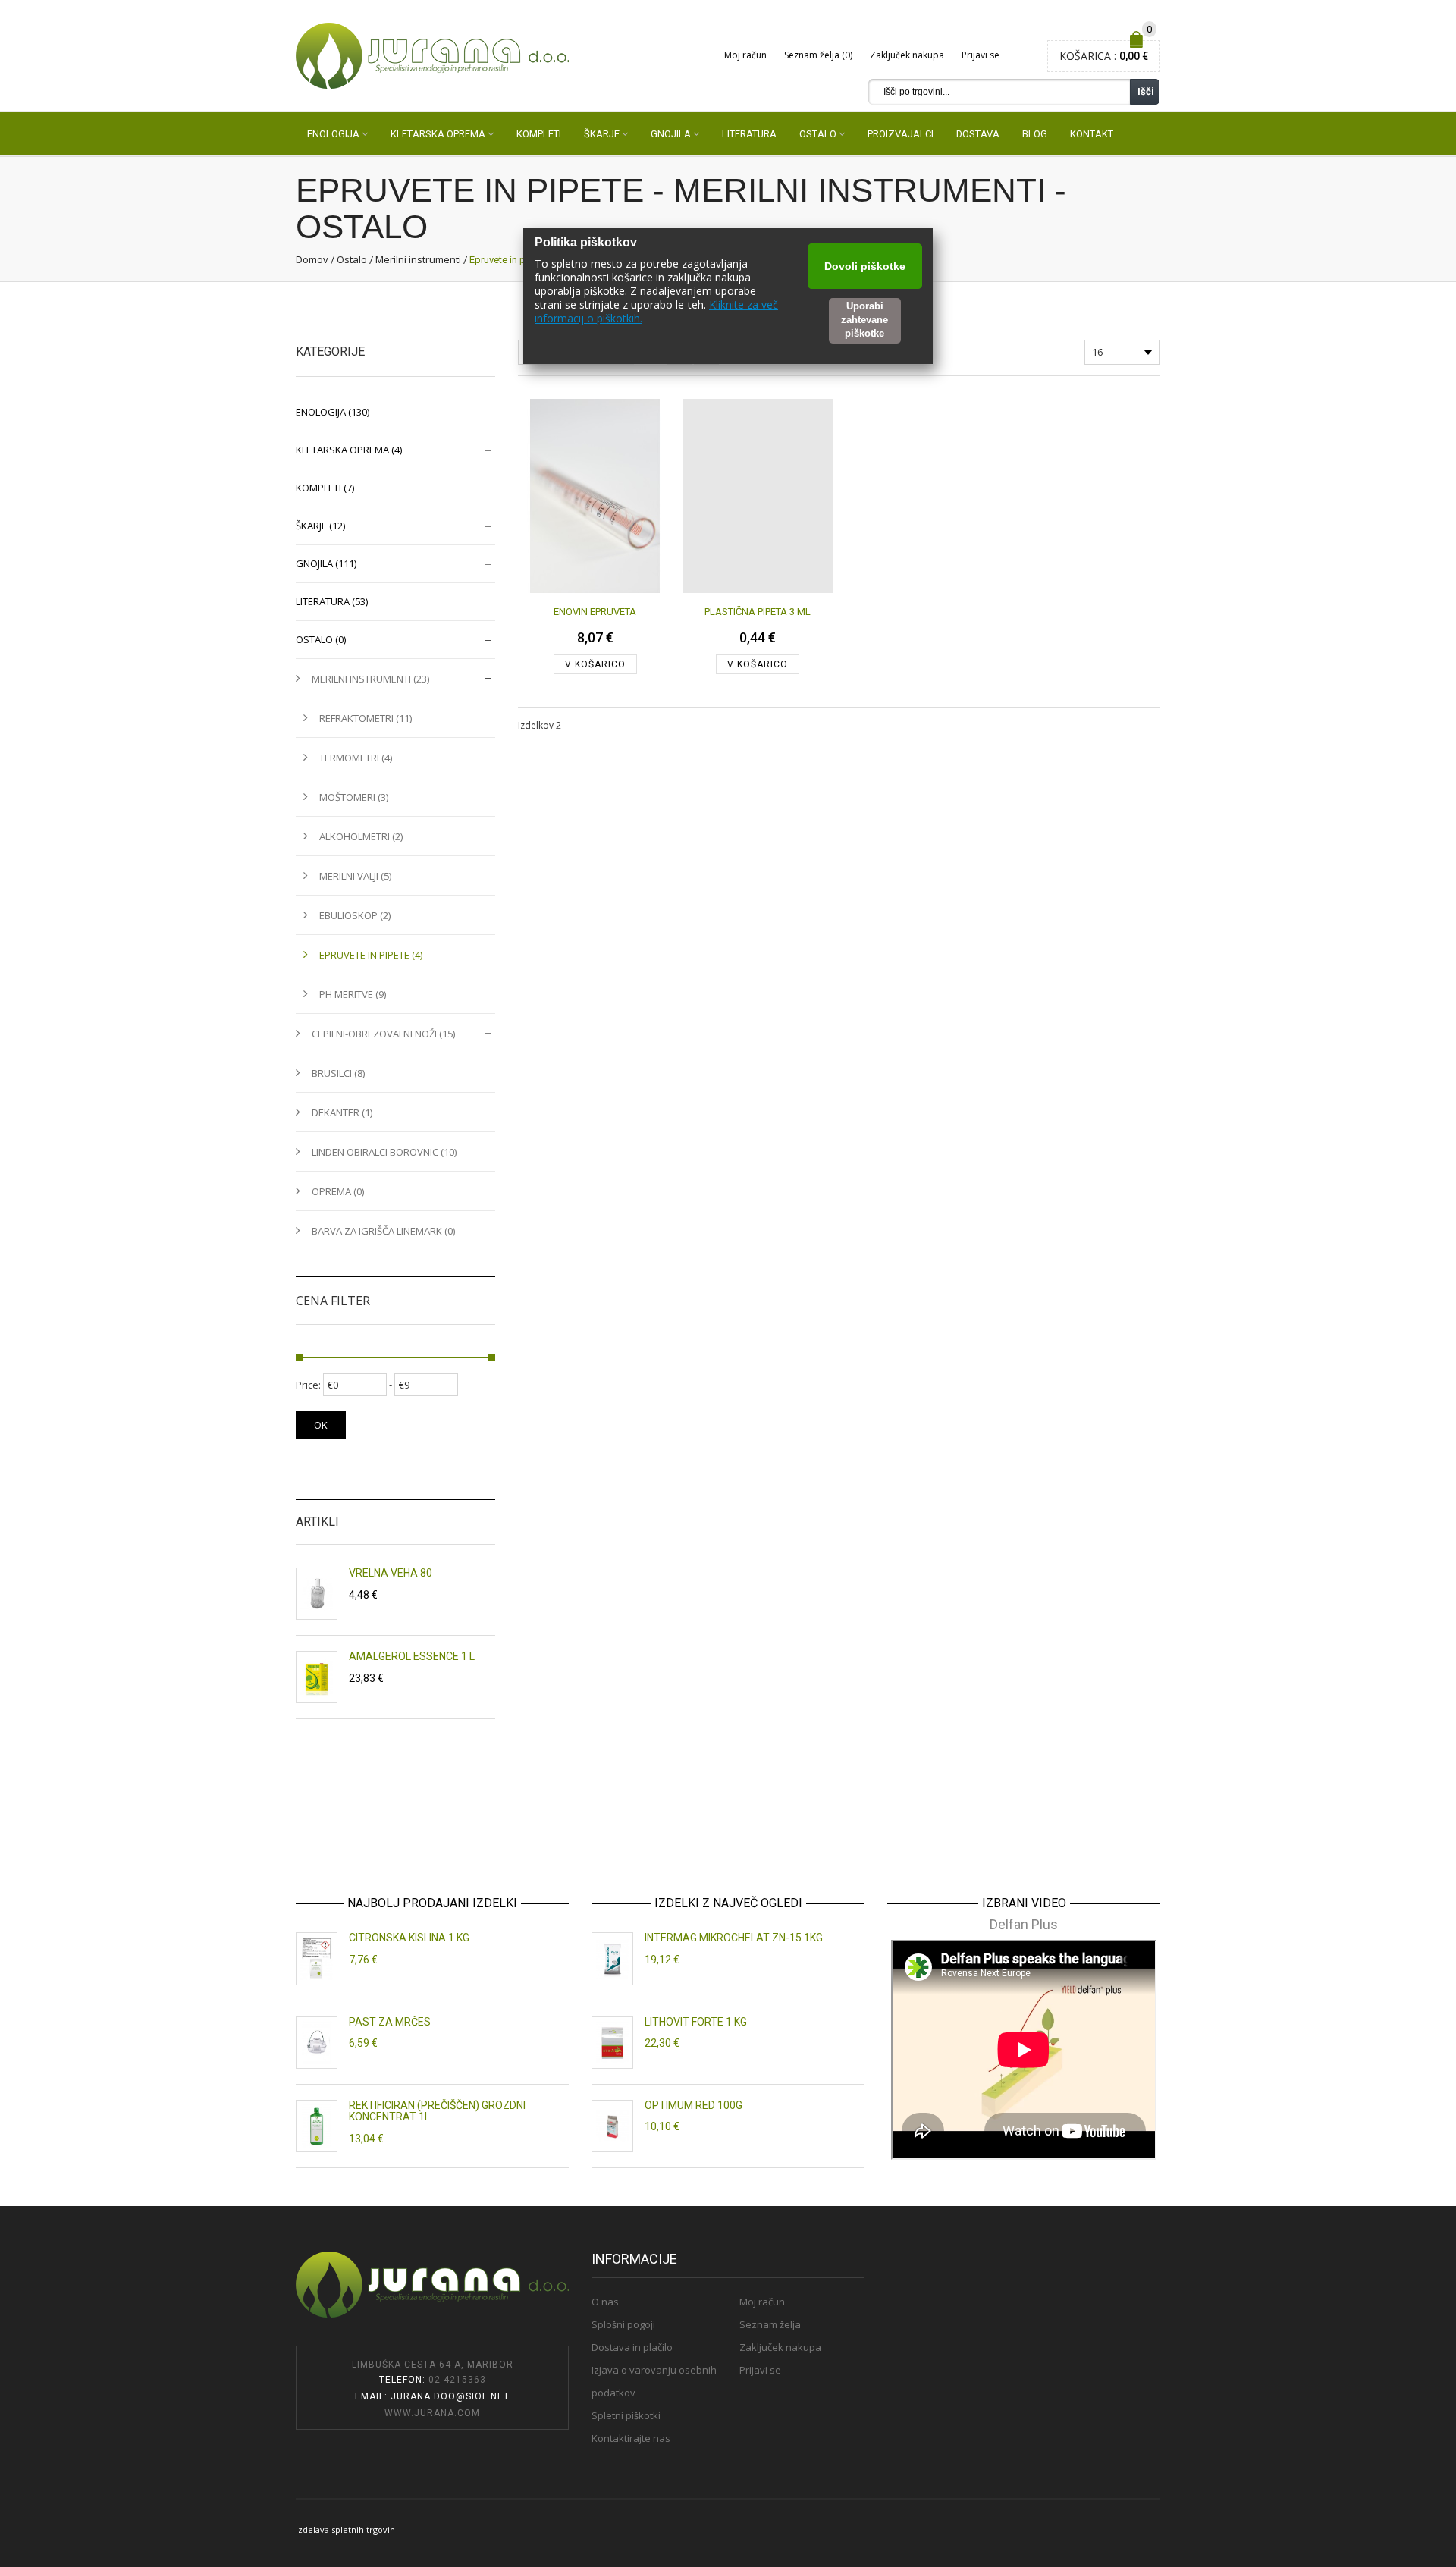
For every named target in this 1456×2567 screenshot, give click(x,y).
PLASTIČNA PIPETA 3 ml (758, 612)
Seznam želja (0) (818, 55)
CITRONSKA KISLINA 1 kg (409, 1938)
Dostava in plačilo (632, 2347)
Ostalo (352, 259)
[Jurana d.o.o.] (432, 55)
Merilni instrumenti (418, 259)
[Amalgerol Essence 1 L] (317, 1677)
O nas (605, 2302)
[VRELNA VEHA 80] (317, 1594)
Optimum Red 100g (693, 2105)
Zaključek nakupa (907, 55)
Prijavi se (981, 55)
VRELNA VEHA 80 (391, 1573)
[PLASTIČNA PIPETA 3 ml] (757, 496)
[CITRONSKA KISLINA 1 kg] (317, 1958)
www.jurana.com (432, 2413)
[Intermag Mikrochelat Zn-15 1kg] (612, 1958)
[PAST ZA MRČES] (317, 2043)
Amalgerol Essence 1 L (412, 1656)
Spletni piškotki (626, 2415)
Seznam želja (770, 2324)
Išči (1146, 91)
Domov (312, 259)
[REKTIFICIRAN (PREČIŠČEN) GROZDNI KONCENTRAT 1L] (317, 2126)
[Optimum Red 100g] (612, 2126)
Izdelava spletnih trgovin (345, 2529)
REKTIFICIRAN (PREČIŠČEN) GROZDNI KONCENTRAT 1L (437, 2111)
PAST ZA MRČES (390, 2022)
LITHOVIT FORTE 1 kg (696, 2022)
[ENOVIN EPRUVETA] (595, 496)
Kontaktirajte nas (631, 2438)
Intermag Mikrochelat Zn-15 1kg (734, 1938)
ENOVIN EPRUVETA (595, 612)
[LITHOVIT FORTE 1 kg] (612, 2043)
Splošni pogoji (623, 2324)
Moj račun (745, 55)
